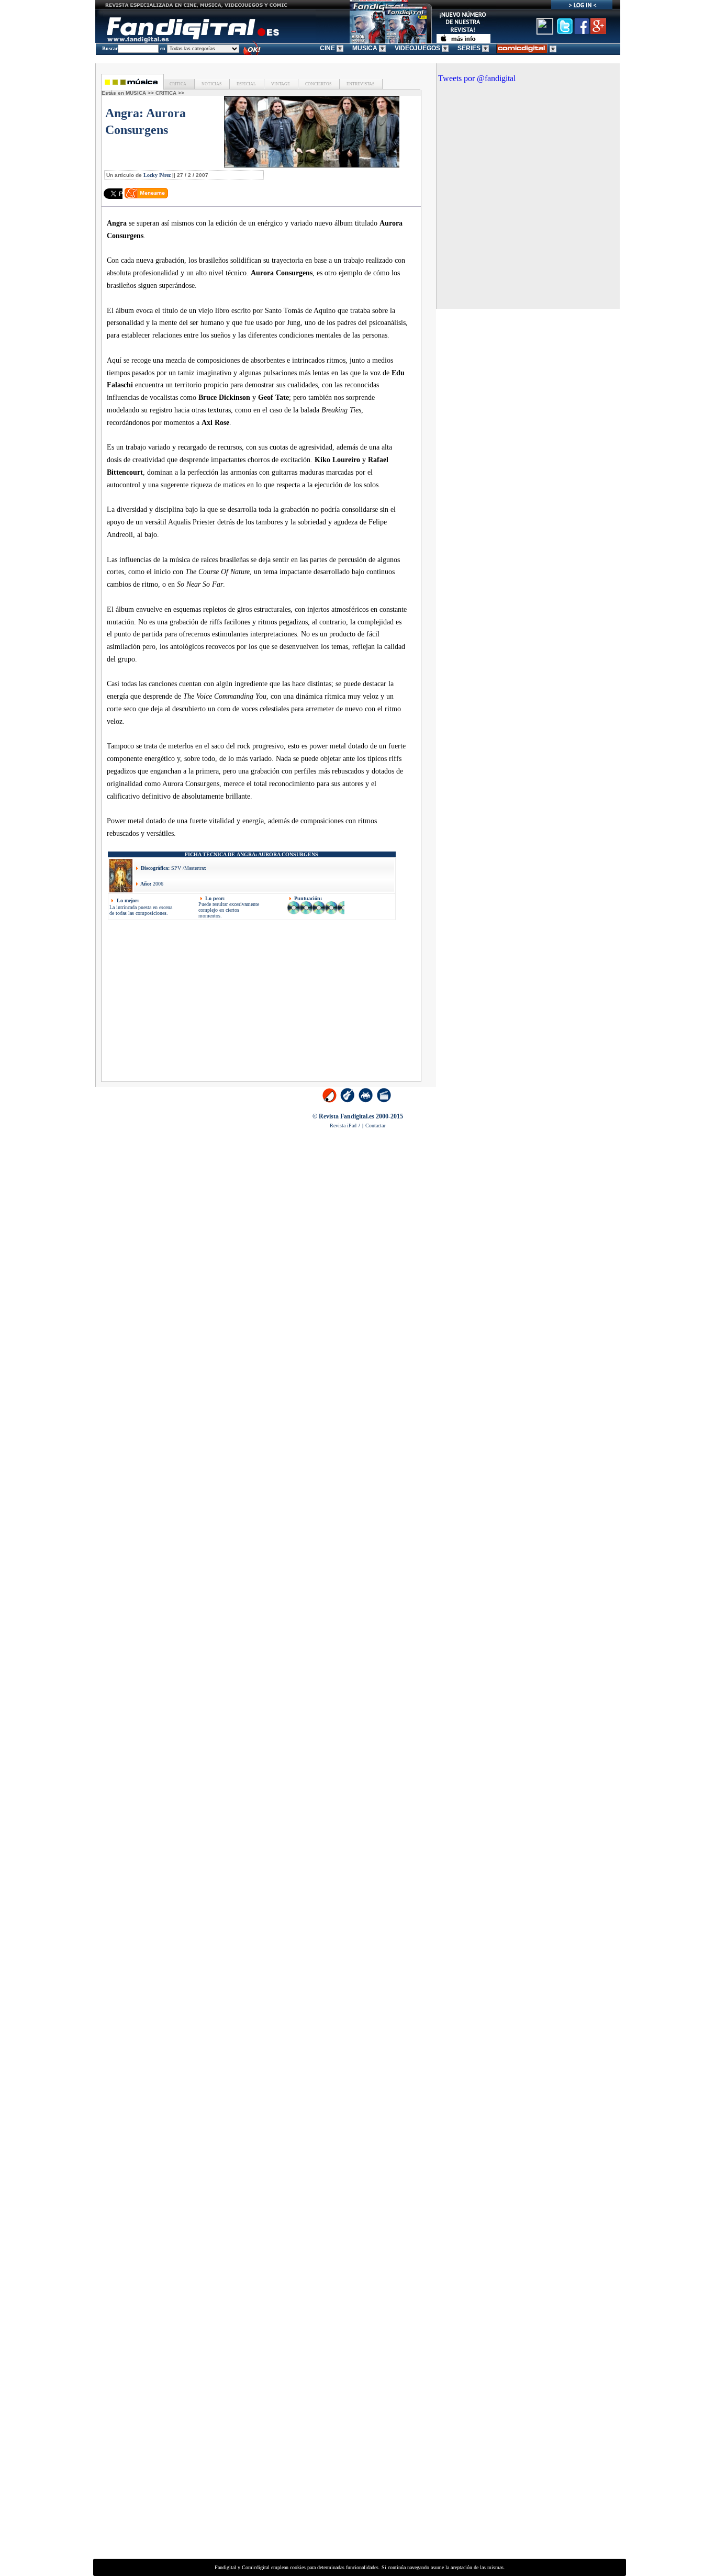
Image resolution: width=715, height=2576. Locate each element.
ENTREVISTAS (360, 84)
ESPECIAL (246, 84)
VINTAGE (280, 84)
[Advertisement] (196, 1004)
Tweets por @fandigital (477, 78)
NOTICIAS (211, 84)
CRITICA (178, 84)
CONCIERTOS (318, 84)
